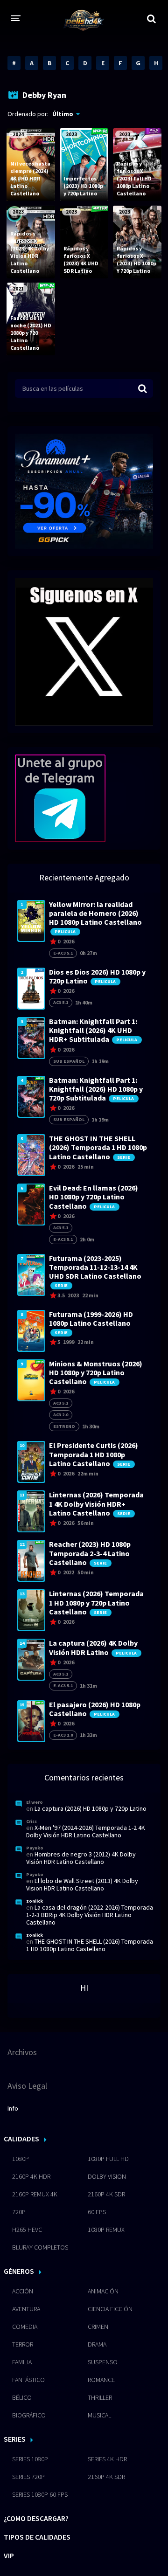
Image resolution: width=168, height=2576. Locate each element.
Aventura (26, 2309)
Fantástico (28, 2380)
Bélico (22, 2397)
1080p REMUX (106, 2230)
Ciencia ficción (110, 2309)
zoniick (35, 1901)
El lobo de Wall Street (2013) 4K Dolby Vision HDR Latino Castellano (82, 1884)
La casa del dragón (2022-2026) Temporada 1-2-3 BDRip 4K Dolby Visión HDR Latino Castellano (90, 1915)
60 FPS (97, 2212)
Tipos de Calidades (37, 2537)
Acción (23, 2291)
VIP (9, 2555)
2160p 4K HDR (31, 2176)
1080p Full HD (108, 2159)
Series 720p (28, 2477)
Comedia (25, 2327)
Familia (22, 2362)
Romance (101, 2380)
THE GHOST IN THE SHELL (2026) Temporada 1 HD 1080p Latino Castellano (90, 1945)
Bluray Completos (40, 2247)
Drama (97, 2344)
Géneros (19, 2271)
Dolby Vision (107, 2176)
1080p (21, 2159)
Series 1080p (30, 2459)
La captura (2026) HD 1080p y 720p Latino (91, 1808)
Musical (99, 2415)
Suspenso (103, 2362)
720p (19, 2212)
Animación (103, 2291)
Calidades (21, 2139)
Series (15, 2439)
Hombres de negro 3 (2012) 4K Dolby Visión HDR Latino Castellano (81, 1858)
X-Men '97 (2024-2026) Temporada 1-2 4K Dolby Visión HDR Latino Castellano (86, 1831)
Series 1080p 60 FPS (40, 2494)
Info (13, 2108)
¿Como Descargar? (36, 2518)
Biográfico (29, 2415)
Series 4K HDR (107, 2459)
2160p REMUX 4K (35, 2194)
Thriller (100, 2397)
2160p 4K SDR (106, 2194)
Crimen (98, 2327)
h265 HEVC (27, 2230)
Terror (23, 2344)
